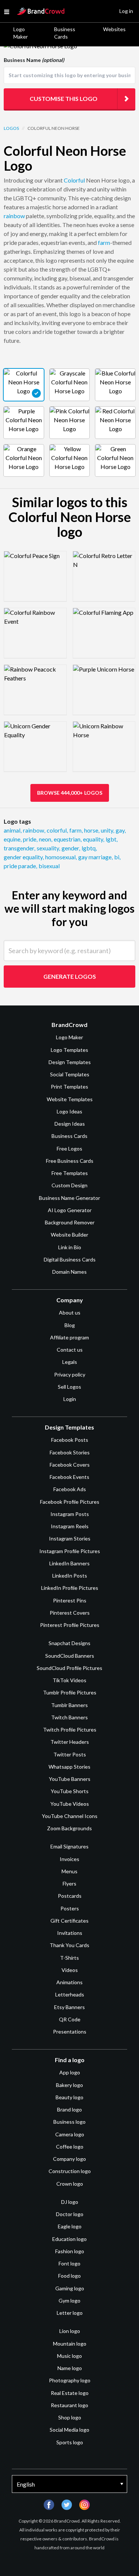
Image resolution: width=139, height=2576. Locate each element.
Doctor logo (70, 2214)
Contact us (70, 1350)
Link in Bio (70, 1247)
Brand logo (69, 2109)
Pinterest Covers (70, 1613)
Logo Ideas (69, 1111)
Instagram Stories (70, 1538)
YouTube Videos (70, 1804)
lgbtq (89, 848)
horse (92, 830)
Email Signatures (69, 1846)
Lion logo (70, 2331)
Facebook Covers (70, 1465)
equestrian (68, 839)
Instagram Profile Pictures (70, 1551)
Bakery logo (69, 2085)
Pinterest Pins (70, 1600)
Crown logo (70, 2184)
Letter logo (70, 2313)
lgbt (112, 839)
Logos (11, 128)
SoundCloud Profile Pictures (69, 1668)
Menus (69, 1871)
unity (107, 830)
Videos (70, 1970)
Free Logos (69, 1148)
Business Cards (65, 33)
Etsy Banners (69, 2007)
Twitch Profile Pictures (70, 1730)
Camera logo (70, 2134)
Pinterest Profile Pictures (70, 1625)
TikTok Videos (69, 1680)
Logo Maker (21, 33)
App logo (70, 2072)
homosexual (61, 857)
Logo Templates (69, 1050)
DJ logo (70, 2202)
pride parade (20, 866)
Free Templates (70, 1173)
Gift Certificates (69, 1921)
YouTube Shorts (70, 1791)
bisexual (49, 866)
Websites (114, 29)
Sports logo (70, 2442)
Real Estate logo (70, 2393)
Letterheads (70, 1994)
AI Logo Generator (70, 1210)
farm (104, 242)
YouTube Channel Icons (70, 1816)
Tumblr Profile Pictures (70, 1692)
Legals (70, 1362)
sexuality (48, 848)
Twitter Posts (70, 1754)
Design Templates (70, 1062)
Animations (69, 1982)
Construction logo (70, 2171)
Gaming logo (70, 2288)
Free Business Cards (70, 1161)
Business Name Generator (69, 1198)
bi (117, 857)
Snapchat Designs (69, 1643)
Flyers (69, 1883)
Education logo (69, 2239)
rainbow (14, 216)
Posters (70, 1908)
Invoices (69, 1859)
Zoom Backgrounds (69, 1828)
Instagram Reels (70, 1526)
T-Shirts (69, 1958)
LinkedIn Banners (69, 1563)
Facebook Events (69, 1477)
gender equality (24, 857)
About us (70, 1312)
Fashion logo (70, 2251)
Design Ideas (70, 1124)
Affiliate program (69, 1337)
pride (30, 839)
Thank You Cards (69, 1945)
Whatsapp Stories (69, 1767)
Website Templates (70, 1099)
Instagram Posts (70, 1514)
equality (94, 839)
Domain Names (69, 1272)
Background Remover (70, 1222)
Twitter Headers (70, 1742)
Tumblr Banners (69, 1705)
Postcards (70, 1896)
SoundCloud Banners (70, 1656)
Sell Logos (69, 1387)
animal (13, 830)
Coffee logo (70, 2147)
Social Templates (70, 1074)
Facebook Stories (70, 1452)
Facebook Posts (70, 1440)
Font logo (69, 2263)
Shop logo (70, 2417)
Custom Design (69, 1185)
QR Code (70, 2019)
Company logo (69, 2159)
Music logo (69, 2356)
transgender (19, 848)
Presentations (70, 2032)
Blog (70, 1325)
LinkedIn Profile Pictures (70, 1588)
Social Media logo (69, 2430)
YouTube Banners (70, 1779)
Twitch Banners (69, 1717)
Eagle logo (70, 2226)
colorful (57, 830)
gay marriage (95, 857)
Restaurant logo (69, 2405)
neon (46, 839)
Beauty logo (69, 2097)
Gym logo (69, 2301)
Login (70, 1399)
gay (121, 830)
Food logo (69, 2276)
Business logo (69, 2122)
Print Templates (69, 1087)
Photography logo (70, 2380)
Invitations (70, 1933)
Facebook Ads (70, 1489)
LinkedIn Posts (70, 1576)
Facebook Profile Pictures (70, 1502)
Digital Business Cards (70, 1259)
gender (71, 848)
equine (13, 839)
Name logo (70, 2368)
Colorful (74, 180)
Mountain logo (70, 2344)
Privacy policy (70, 1374)
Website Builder (69, 1235)
